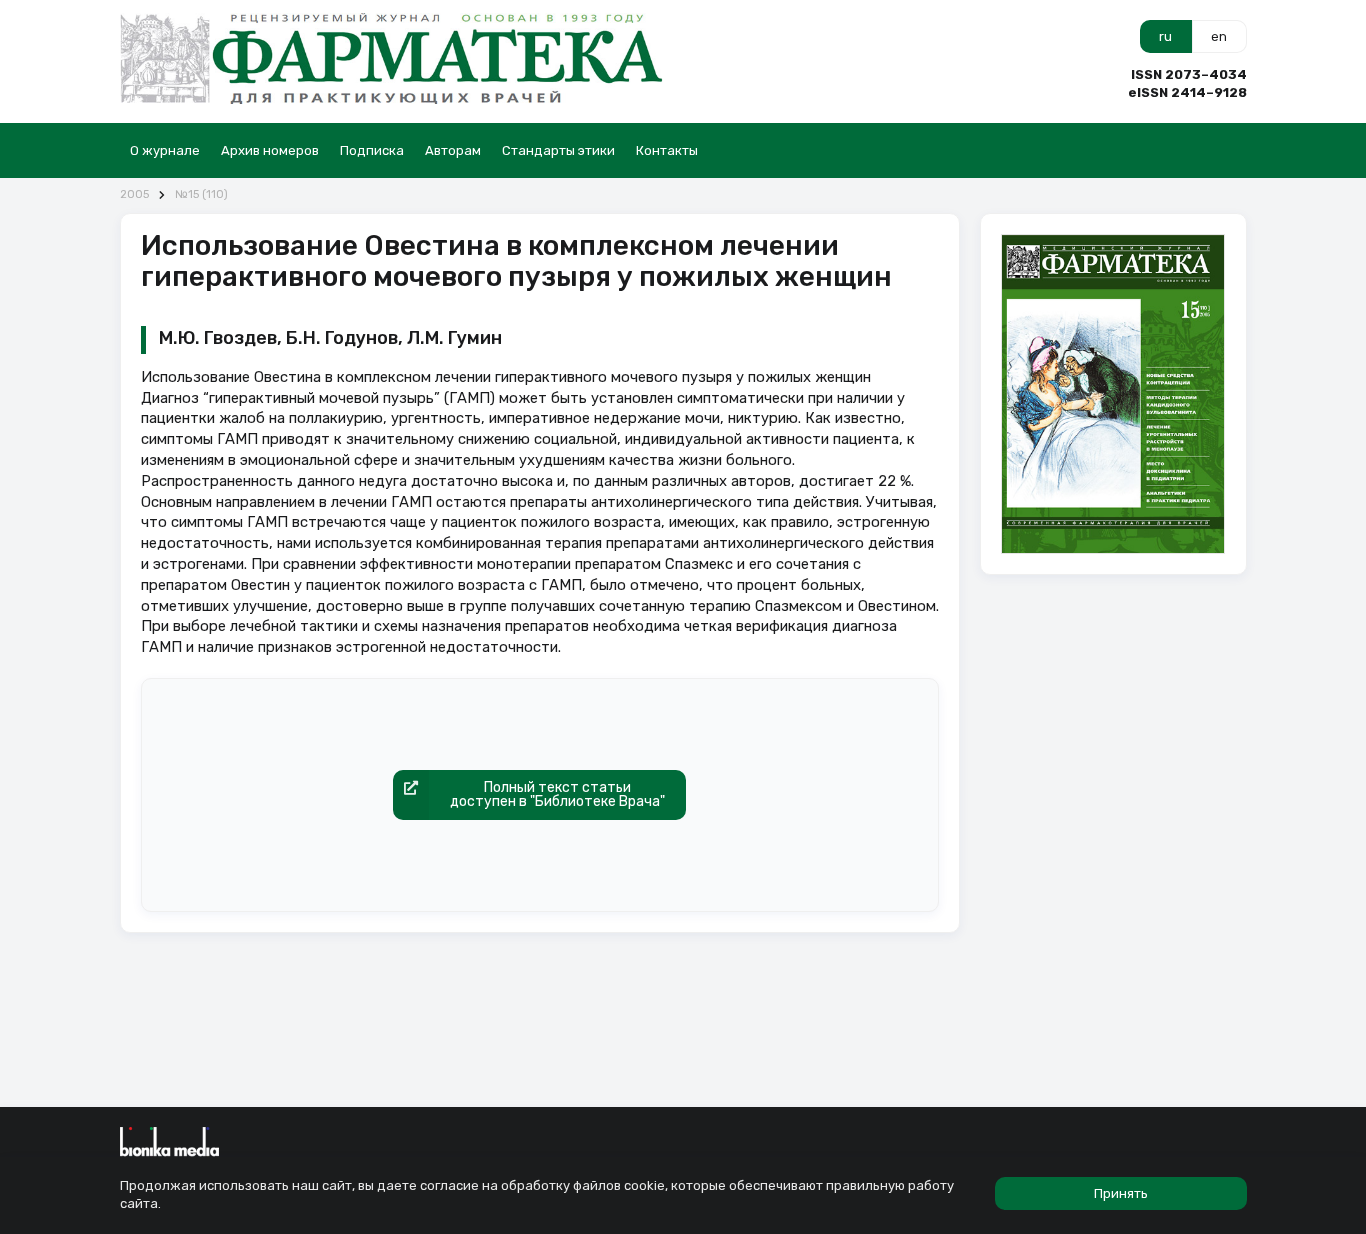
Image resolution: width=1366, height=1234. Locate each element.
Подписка (372, 150)
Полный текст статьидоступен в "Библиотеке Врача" (557, 794)
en (1219, 36)
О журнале (165, 150)
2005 (134, 194)
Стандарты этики (558, 150)
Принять (1121, 1193)
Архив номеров (270, 150)
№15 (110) (201, 194)
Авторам (453, 150)
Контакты (667, 150)
